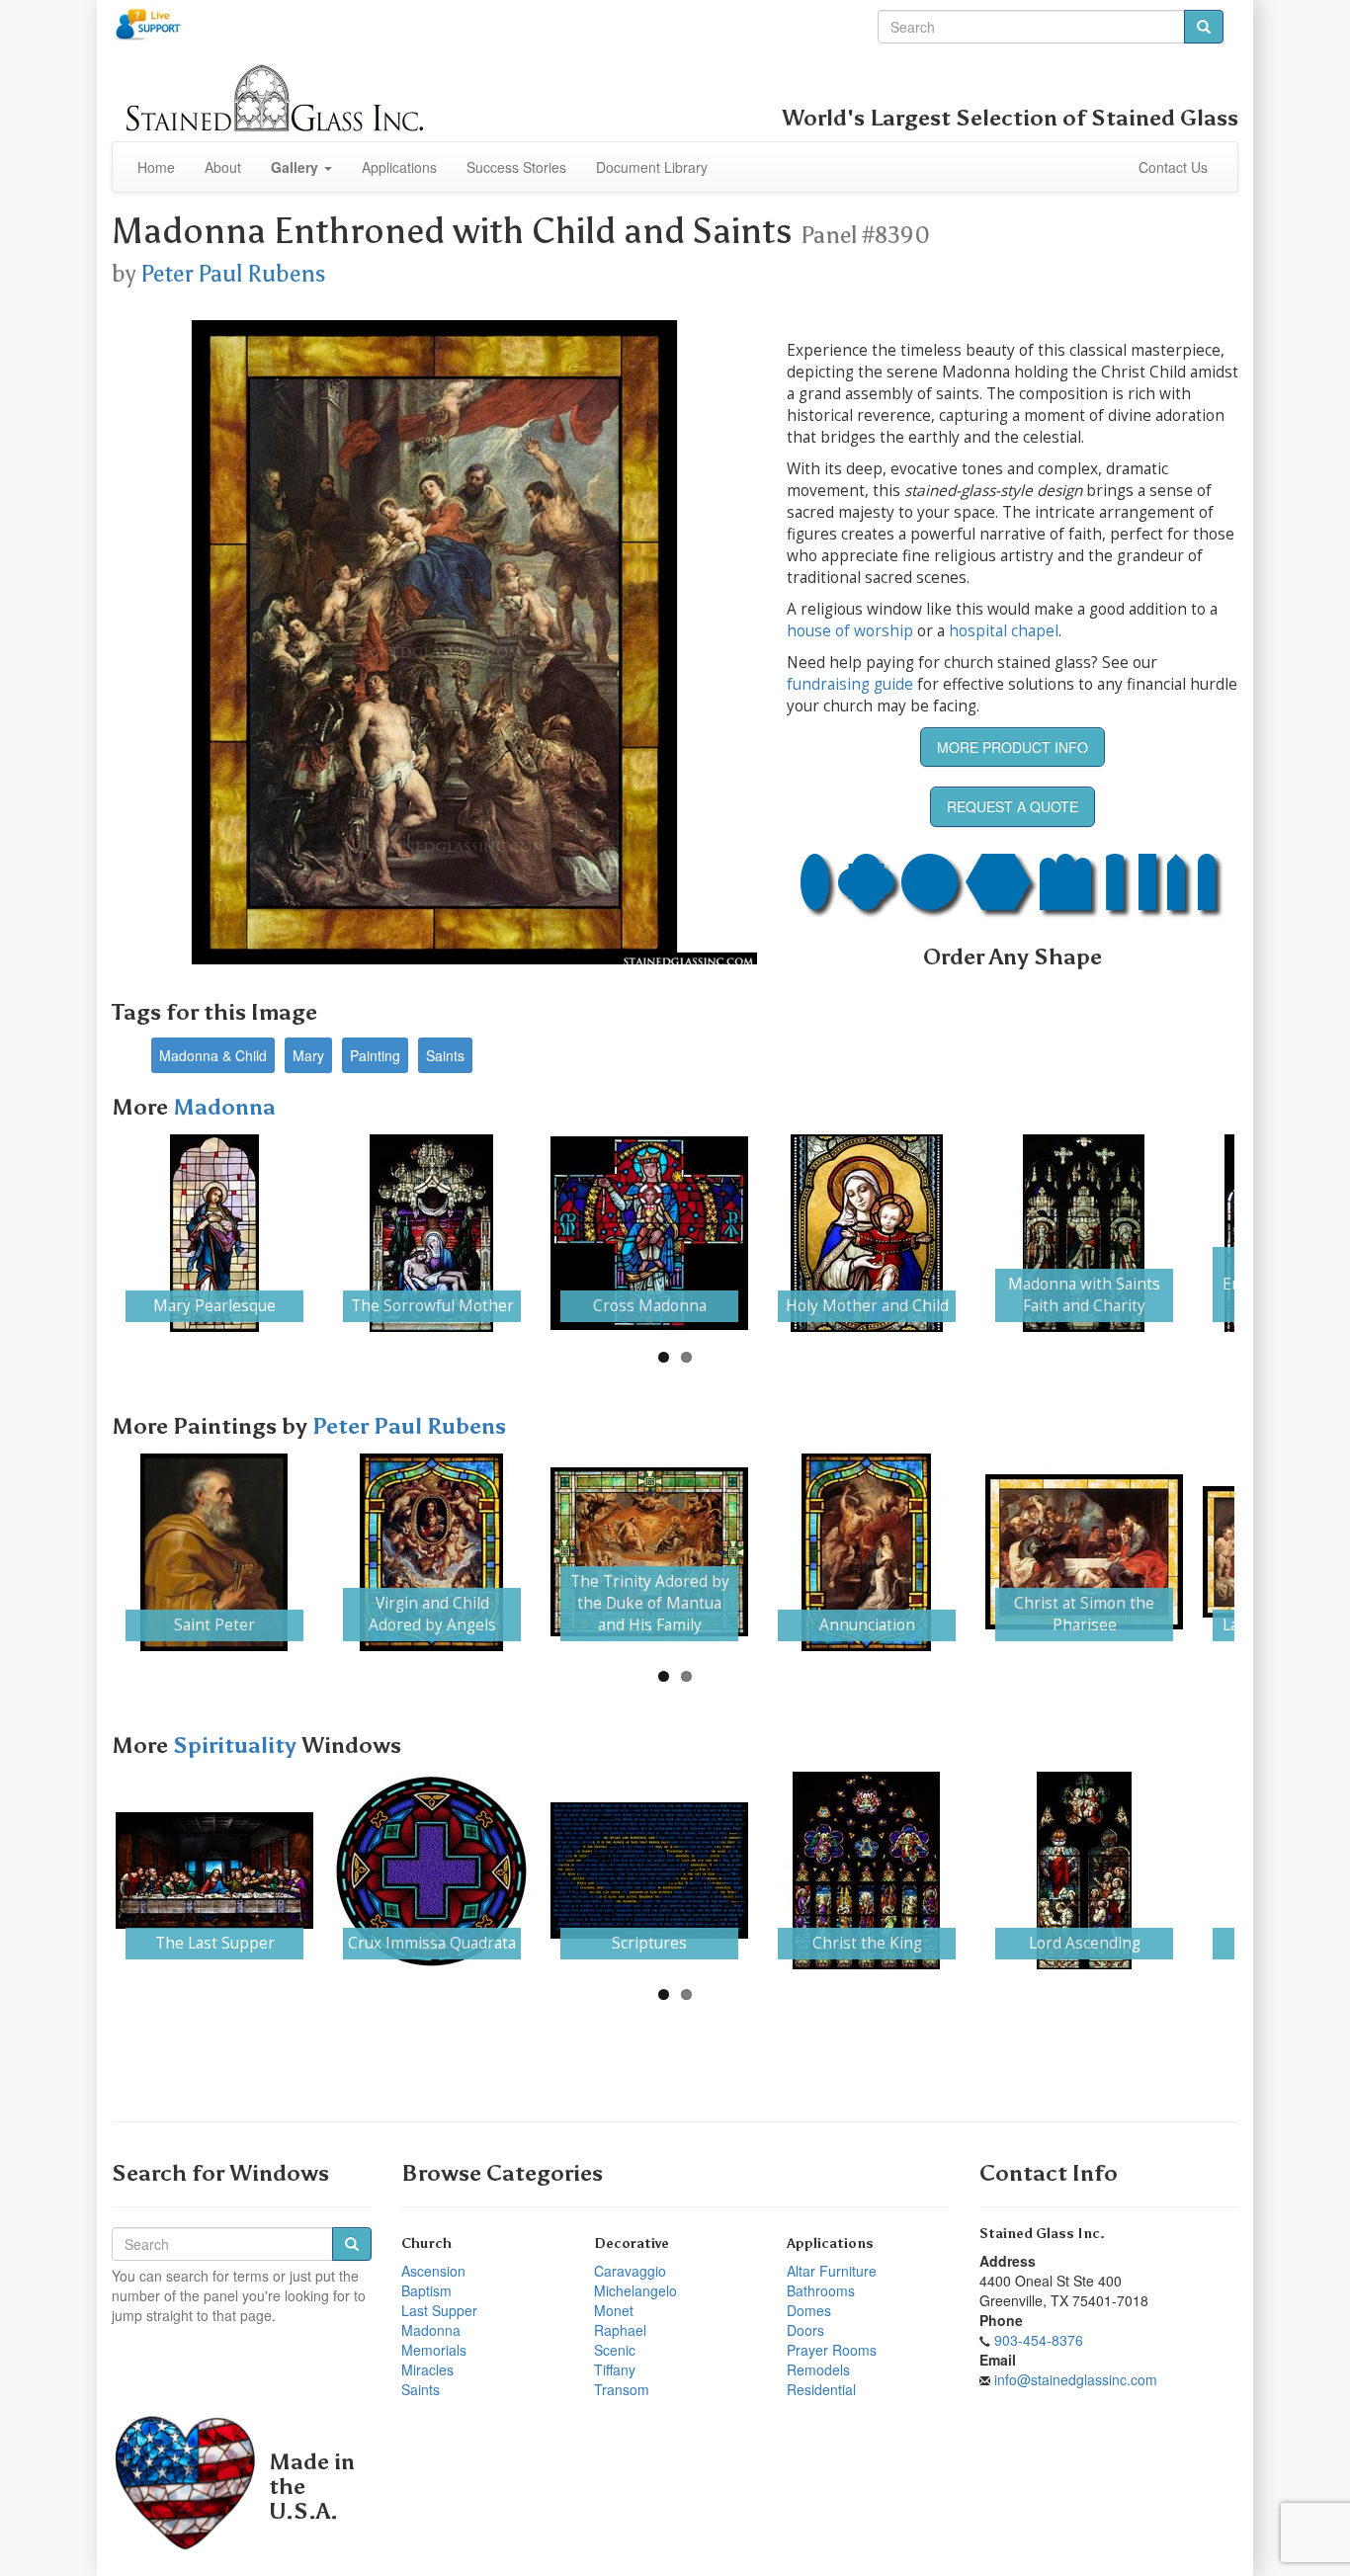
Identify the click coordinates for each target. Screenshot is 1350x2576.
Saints (445, 1055)
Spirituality (237, 1745)
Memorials (434, 2350)
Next (1264, 1233)
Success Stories (516, 167)
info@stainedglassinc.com (1076, 2379)
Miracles (427, 2369)
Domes (809, 2310)
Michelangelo (635, 2290)
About (223, 167)
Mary (308, 1055)
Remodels (818, 2369)
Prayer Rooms (832, 2350)
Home (156, 167)
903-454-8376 (1039, 2340)
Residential (821, 2389)
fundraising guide (850, 684)
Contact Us (1173, 167)
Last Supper (439, 2310)
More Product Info (1012, 747)
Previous (86, 1233)
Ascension (433, 2271)
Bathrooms (821, 2290)
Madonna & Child (213, 1055)
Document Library (652, 167)
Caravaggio (630, 2271)
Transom (622, 2389)
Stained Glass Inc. (1042, 2234)
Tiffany (615, 2369)
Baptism (426, 2290)
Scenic (615, 2350)
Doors (805, 2330)
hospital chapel (1004, 631)
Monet (614, 2310)
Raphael (620, 2330)
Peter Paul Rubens (233, 274)
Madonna (224, 1107)
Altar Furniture (832, 2271)
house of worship (850, 631)
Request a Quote (1012, 806)
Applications (399, 167)
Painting (375, 1055)
